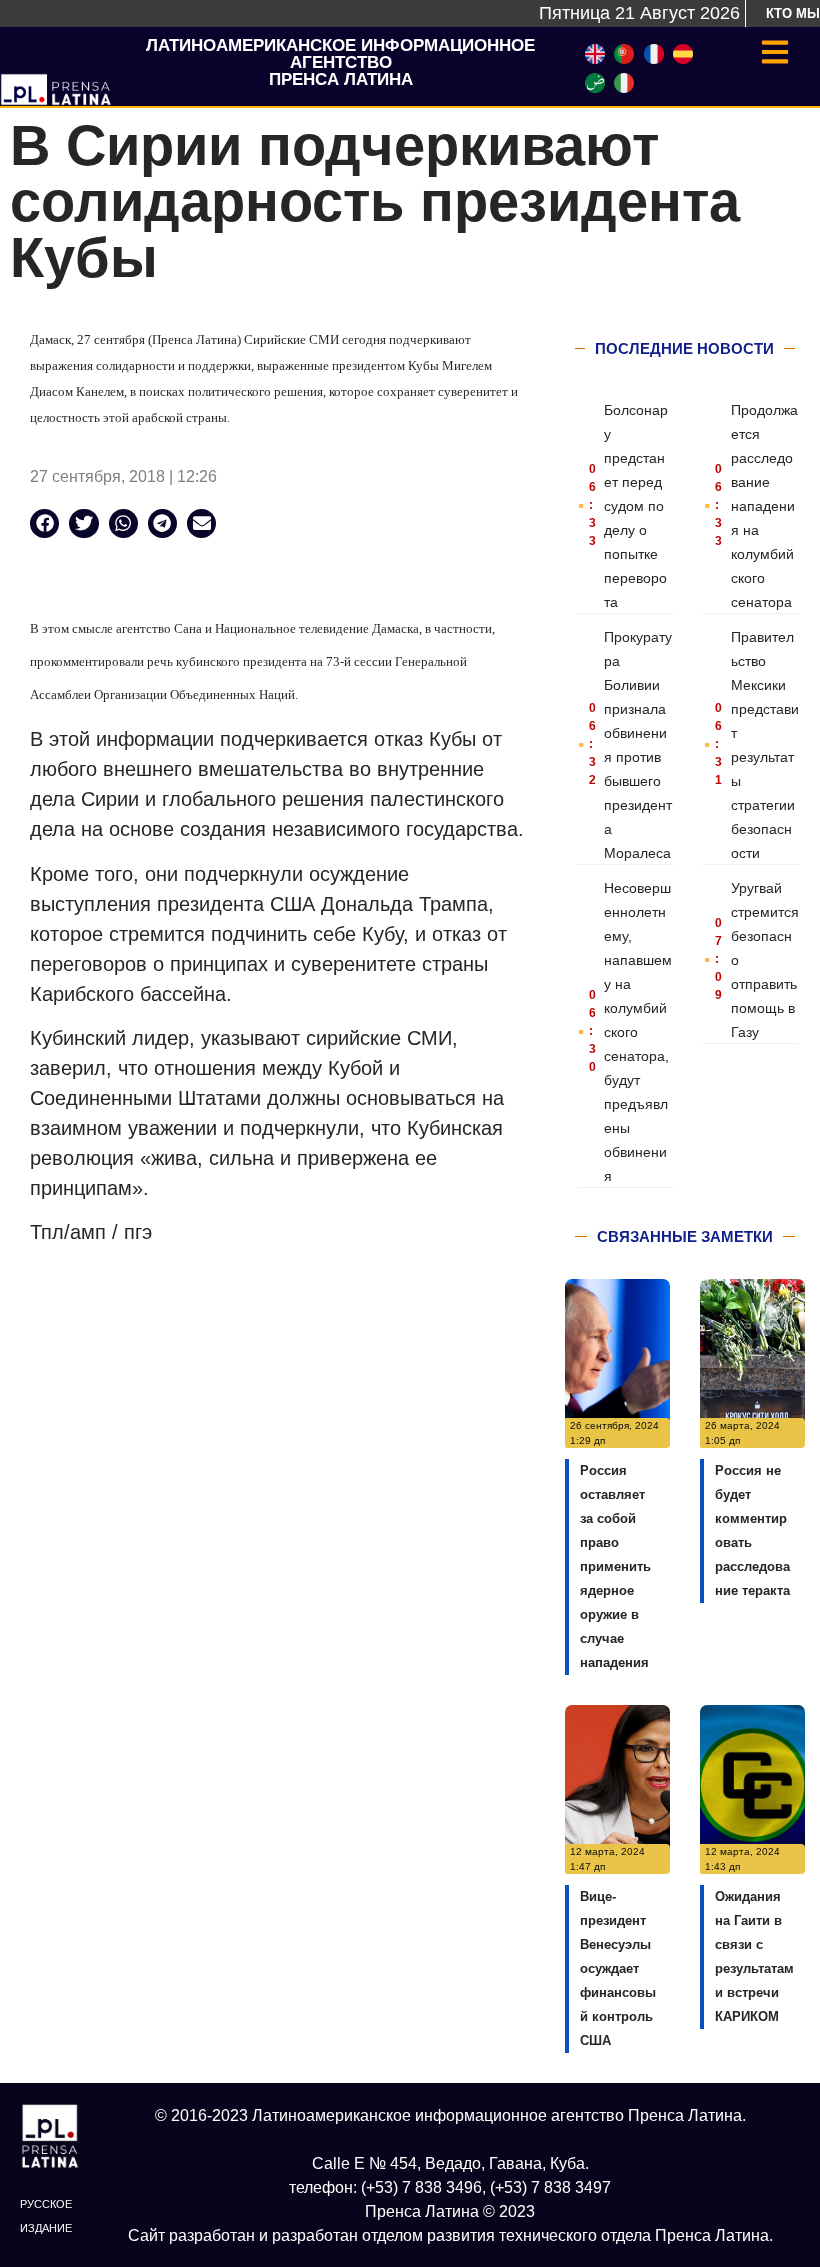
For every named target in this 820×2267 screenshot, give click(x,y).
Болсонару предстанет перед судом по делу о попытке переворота (636, 506)
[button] (44, 523)
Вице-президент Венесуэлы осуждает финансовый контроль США (618, 1968)
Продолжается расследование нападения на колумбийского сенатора (764, 506)
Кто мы (793, 13)
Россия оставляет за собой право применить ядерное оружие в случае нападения (615, 1566)
